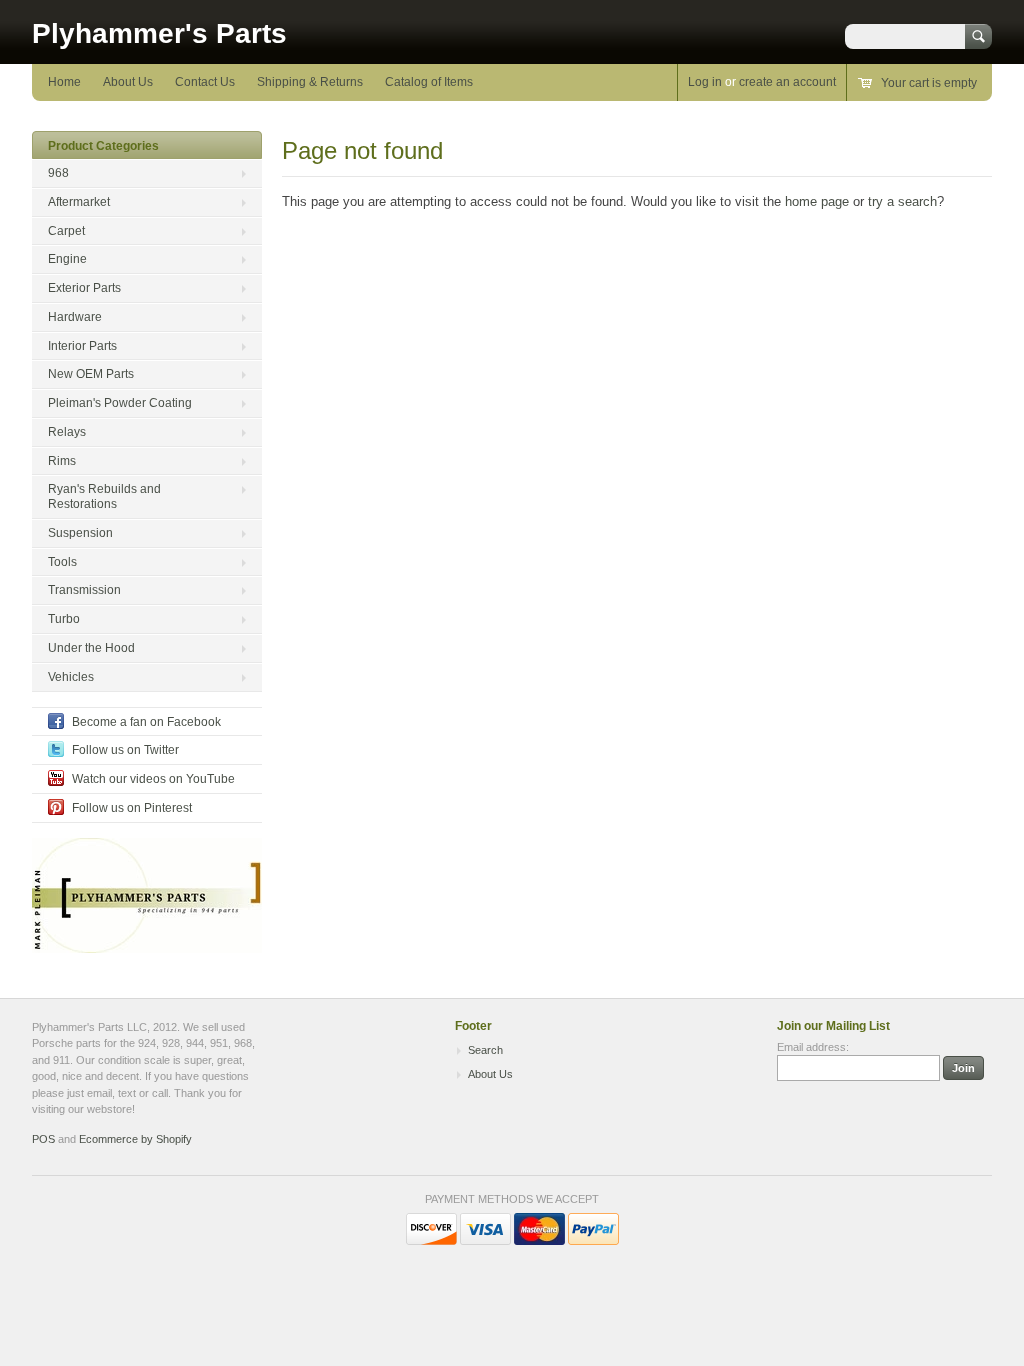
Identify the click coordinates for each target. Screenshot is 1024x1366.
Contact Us (205, 82)
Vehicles (71, 677)
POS (43, 1139)
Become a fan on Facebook (146, 722)
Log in (705, 82)
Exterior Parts (84, 288)
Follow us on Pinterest (132, 808)
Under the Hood (91, 648)
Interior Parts (82, 346)
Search (485, 1050)
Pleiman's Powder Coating (120, 403)
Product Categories (103, 146)
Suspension (80, 533)
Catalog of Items (429, 82)
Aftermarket (79, 202)
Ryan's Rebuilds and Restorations (104, 496)
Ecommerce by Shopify (135, 1139)
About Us (128, 82)
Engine (67, 259)
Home (64, 82)
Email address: (813, 1047)
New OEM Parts (91, 374)
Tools (62, 562)
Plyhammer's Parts (159, 33)
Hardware (75, 317)
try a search (902, 201)
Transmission (84, 590)
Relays (67, 432)
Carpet (66, 231)
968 (58, 173)
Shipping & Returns (310, 82)
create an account (787, 82)
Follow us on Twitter (125, 750)
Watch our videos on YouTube (153, 779)
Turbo (64, 619)
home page (817, 201)
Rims (62, 461)
